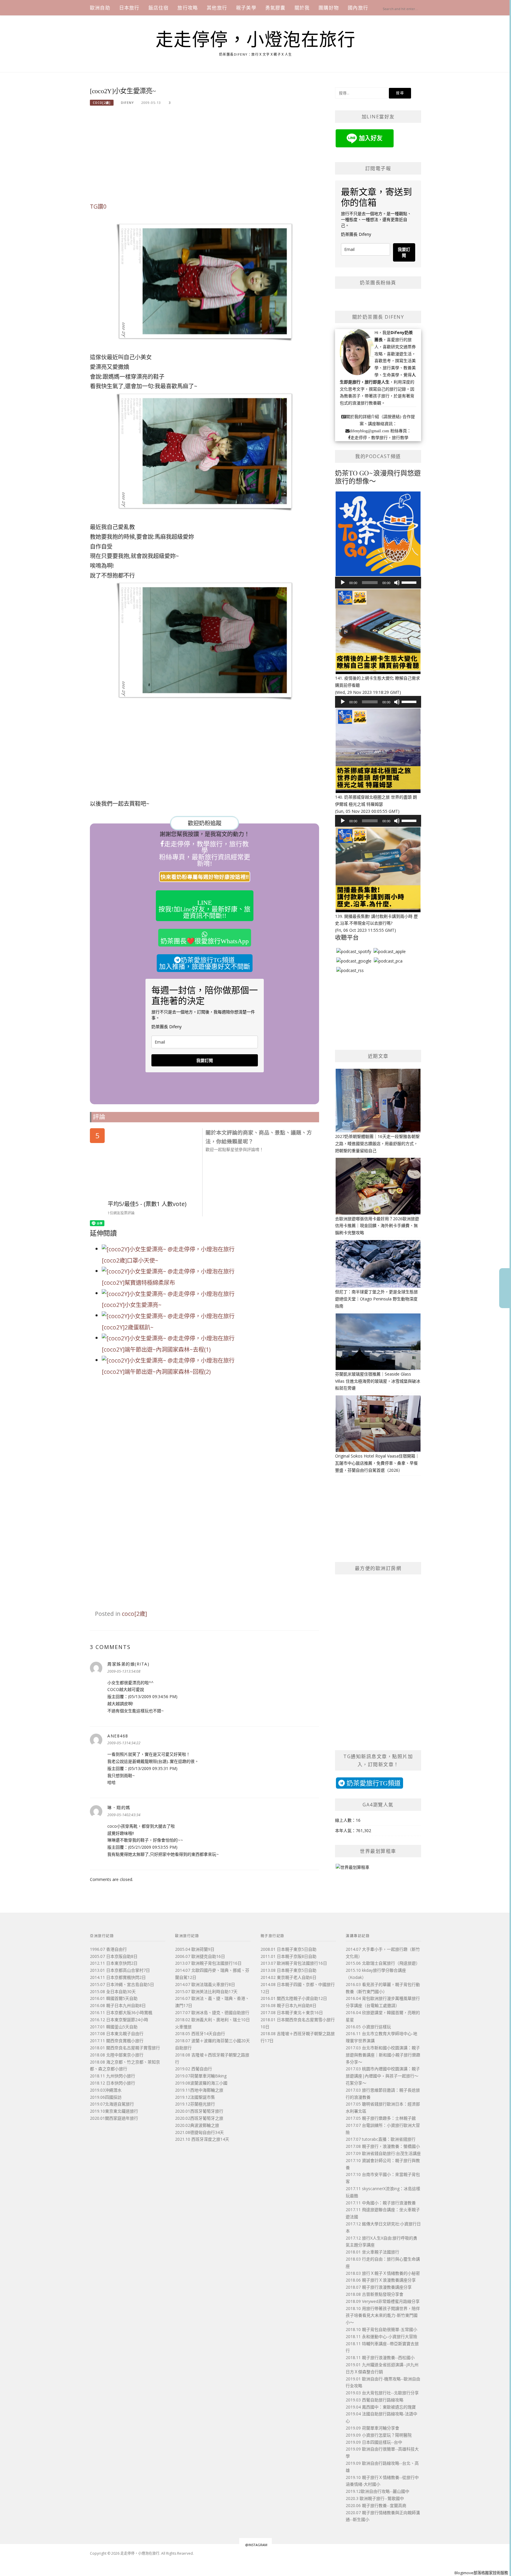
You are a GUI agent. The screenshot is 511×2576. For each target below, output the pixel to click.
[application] (378, 583)
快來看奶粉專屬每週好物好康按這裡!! (205, 877)
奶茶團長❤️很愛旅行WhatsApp (205, 941)
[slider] (410, 582)
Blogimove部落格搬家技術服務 (481, 2573)
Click (505, 1288)
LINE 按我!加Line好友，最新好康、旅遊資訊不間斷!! (204, 909)
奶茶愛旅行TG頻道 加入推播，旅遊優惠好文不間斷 (205, 963)
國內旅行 (358, 8)
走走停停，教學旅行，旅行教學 (379, 438)
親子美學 (246, 8)
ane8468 (118, 1736)
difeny (127, 103)
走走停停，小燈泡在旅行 (256, 40)
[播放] (343, 583)
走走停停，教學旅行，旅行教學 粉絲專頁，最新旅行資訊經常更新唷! (205, 854)
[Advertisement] (204, 157)
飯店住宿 (159, 8)
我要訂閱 (205, 1060)
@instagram (256, 2545)
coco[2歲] (102, 103)
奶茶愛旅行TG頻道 (373, 1783)
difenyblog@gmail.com (369, 431)
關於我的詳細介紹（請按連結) (374, 417)
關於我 (302, 8)
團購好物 (329, 8)
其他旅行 (217, 8)
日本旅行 (129, 8)
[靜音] (397, 583)
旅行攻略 (188, 8)
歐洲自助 (100, 8)
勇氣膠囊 (275, 8)
